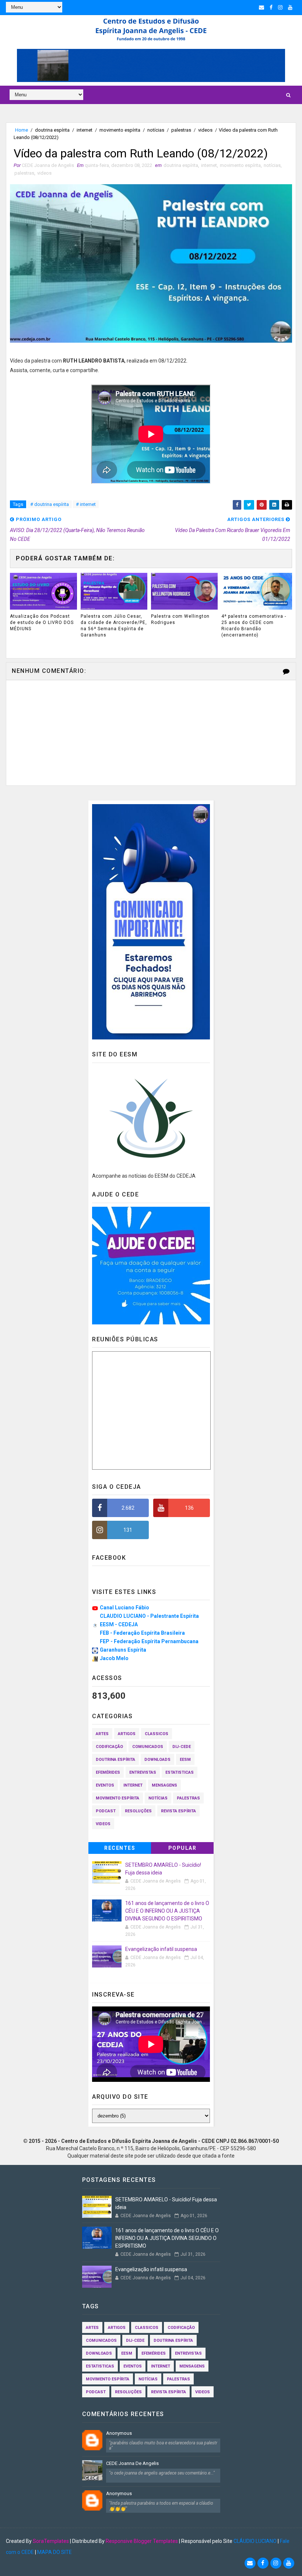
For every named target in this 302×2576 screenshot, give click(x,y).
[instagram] (280, 7)
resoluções (138, 1811)
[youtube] (290, 7)
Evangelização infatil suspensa (161, 1949)
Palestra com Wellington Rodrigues (180, 619)
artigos (127, 1734)
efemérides (108, 1772)
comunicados (148, 1747)
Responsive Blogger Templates (142, 2541)
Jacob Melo (114, 1658)
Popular (182, 1848)
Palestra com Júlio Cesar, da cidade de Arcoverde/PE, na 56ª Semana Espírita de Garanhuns (114, 625)
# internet (86, 504)
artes (102, 1734)
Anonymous (119, 2433)
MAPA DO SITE (55, 2552)
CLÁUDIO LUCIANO (255, 2541)
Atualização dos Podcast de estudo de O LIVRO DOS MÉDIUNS (42, 622)
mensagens (164, 1785)
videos (205, 130)
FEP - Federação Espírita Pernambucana (149, 1641)
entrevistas (143, 1772)
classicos (157, 1734)
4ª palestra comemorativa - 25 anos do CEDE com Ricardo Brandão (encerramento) (254, 625)
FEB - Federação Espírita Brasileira (142, 1633)
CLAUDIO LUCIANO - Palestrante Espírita (149, 1616)
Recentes (120, 1848)
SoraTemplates (51, 2541)
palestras (181, 130)
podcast (106, 1811)
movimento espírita (120, 130)
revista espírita (178, 1811)
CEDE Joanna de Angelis (132, 2463)
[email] (261, 7)
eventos (105, 1785)
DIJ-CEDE (182, 1747)
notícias (156, 130)
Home (22, 130)
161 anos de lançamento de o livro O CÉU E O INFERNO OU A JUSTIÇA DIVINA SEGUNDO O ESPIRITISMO (167, 1911)
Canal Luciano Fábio (124, 1608)
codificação (109, 1747)
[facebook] (271, 7)
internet (85, 130)
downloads (157, 1760)
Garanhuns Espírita (123, 1650)
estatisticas (180, 1772)
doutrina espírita (52, 130)
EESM (185, 1760)
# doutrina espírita (50, 504)
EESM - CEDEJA (119, 1624)
